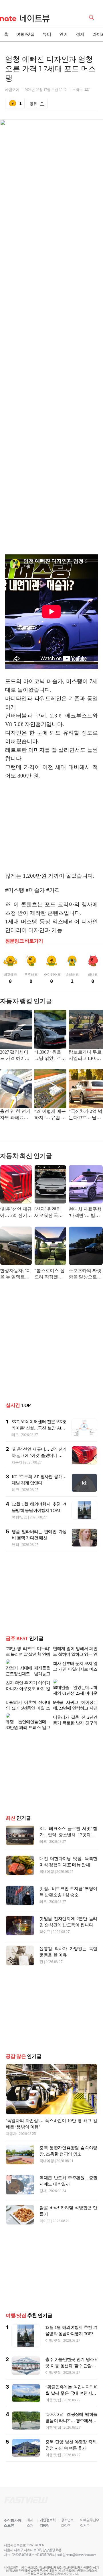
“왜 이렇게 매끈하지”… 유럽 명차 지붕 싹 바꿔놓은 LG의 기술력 (50, 1115)
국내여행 (47, 1858)
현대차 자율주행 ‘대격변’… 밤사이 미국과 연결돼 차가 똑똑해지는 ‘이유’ (86, 1213)
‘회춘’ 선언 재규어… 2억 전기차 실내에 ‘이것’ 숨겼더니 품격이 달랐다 (16, 1213)
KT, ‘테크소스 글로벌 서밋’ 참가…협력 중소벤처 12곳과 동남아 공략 (68, 1821)
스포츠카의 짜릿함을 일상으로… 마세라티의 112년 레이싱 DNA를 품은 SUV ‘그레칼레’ (85, 1274)
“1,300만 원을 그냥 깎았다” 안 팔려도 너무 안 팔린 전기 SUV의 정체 (50, 1056)
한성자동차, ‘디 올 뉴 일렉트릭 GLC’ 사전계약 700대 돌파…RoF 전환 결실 (15, 1274)
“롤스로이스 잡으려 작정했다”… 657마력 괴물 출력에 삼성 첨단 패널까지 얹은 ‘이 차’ (49, 1274)
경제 (80, 34)
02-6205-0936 (20, 2541)
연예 (64, 34)
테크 (15, 1435)
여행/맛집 (25, 34)
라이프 (45, 1918)
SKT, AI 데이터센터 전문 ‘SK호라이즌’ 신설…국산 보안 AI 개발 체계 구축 (39, 1428)
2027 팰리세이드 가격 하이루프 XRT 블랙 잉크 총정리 (15, 1056)
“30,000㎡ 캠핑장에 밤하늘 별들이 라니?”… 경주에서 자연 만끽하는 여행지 (71, 2407)
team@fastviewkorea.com (82, 2541)
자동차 (17, 1462)
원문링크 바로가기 (24, 941)
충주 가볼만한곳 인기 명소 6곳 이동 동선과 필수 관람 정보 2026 (71, 2352)
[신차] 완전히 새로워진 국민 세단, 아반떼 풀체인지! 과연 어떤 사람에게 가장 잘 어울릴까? (50, 1213)
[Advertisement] (53, 826)
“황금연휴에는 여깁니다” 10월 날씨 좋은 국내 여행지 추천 (71, 2379)
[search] (92, 17)
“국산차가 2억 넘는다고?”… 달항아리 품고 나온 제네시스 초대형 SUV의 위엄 (85, 1115)
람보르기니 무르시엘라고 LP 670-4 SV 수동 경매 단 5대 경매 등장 (85, 1056)
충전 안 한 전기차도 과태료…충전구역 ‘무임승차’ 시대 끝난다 (15, 1115)
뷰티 (47, 34)
